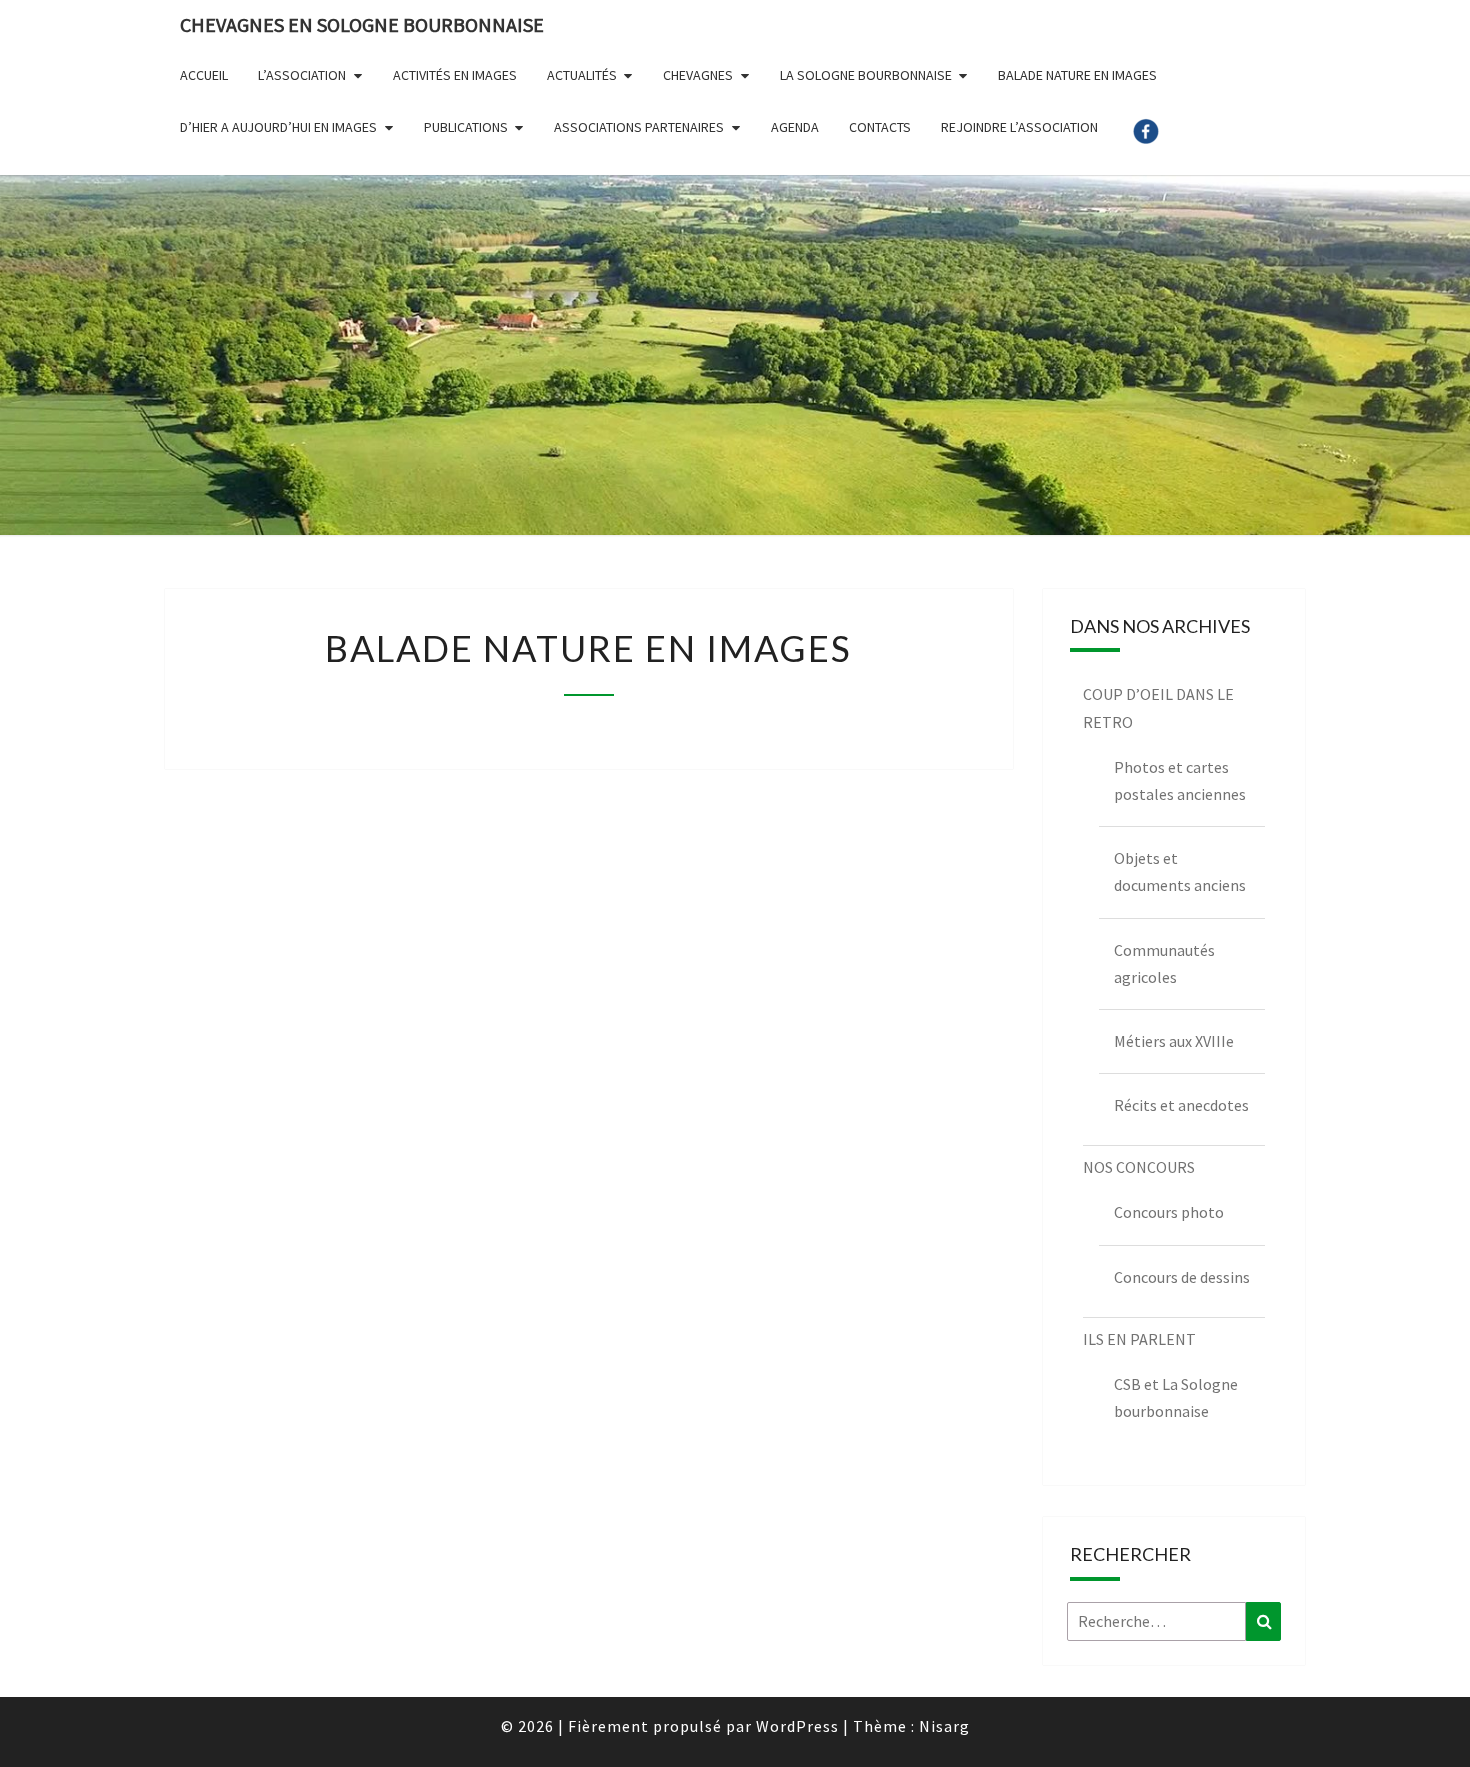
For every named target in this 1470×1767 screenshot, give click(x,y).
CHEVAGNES (698, 75)
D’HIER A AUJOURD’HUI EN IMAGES (278, 127)
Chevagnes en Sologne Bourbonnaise (362, 24)
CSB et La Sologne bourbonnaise (1176, 1397)
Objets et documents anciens (1180, 871)
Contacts (880, 127)
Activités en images (455, 75)
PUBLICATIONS (466, 127)
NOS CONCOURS (1139, 1167)
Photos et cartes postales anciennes (1180, 780)
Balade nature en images (1077, 75)
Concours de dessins (1182, 1277)
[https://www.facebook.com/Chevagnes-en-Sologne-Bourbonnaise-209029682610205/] (1146, 138)
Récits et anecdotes (1181, 1105)
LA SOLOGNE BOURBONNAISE (866, 75)
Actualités (582, 75)
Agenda (795, 127)
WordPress (797, 1726)
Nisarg (944, 1726)
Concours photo (1169, 1212)
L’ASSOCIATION (302, 75)
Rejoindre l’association (1019, 127)
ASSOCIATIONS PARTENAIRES (639, 127)
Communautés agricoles (1164, 963)
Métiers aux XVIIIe (1174, 1041)
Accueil (204, 75)
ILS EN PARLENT (1139, 1339)
